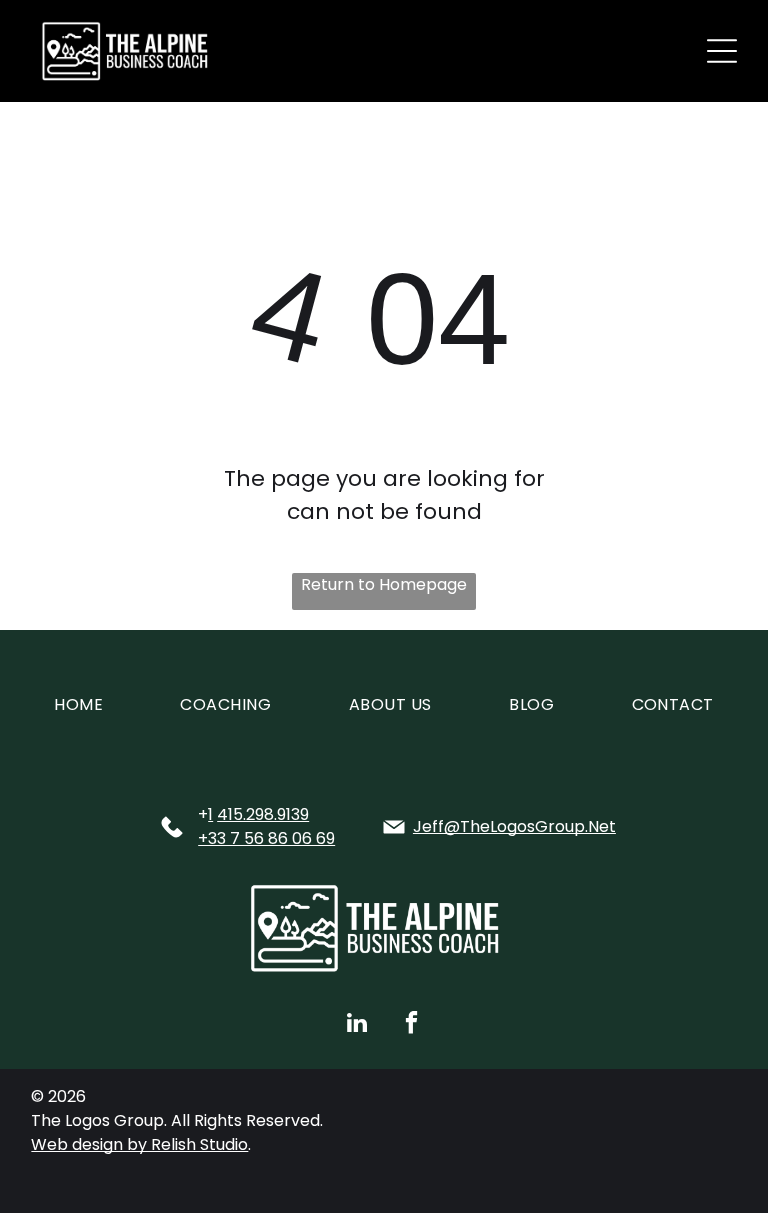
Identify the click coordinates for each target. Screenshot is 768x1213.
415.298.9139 (263, 814)
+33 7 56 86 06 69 (266, 838)
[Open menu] (722, 51)
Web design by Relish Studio (139, 1144)
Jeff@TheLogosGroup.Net (514, 826)
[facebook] (411, 1025)
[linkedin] (357, 1025)
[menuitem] (78, 704)
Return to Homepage (384, 584)
